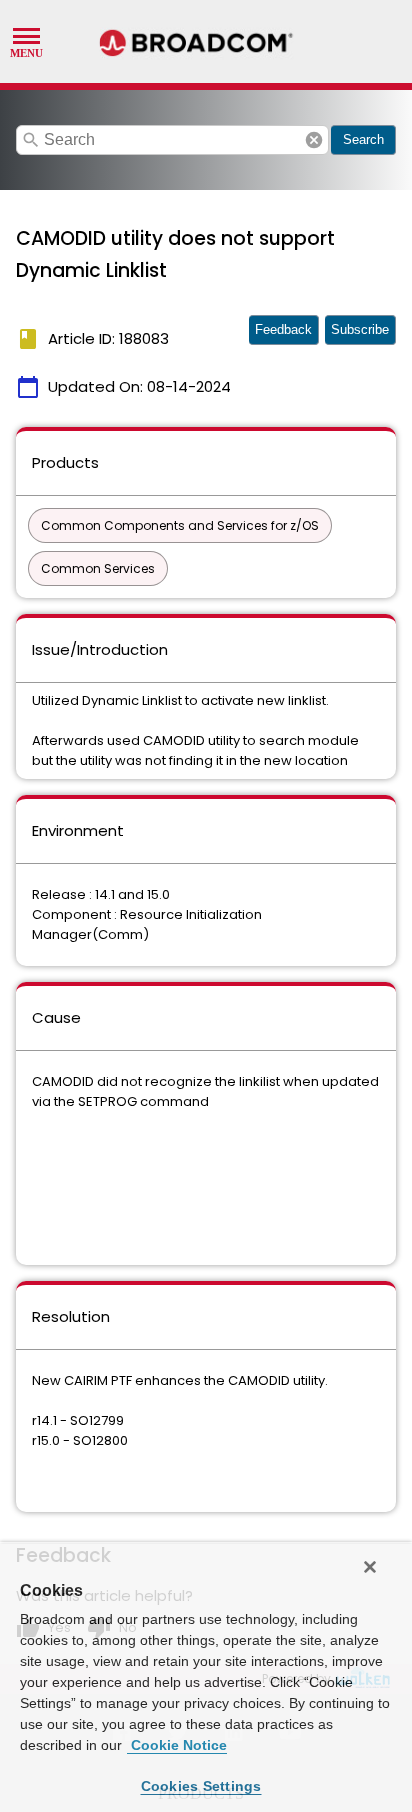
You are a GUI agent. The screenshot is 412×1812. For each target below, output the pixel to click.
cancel (314, 140)
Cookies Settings (201, 1786)
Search (363, 139)
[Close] (370, 1567)
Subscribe (360, 329)
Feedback (283, 329)
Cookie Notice (177, 1745)
